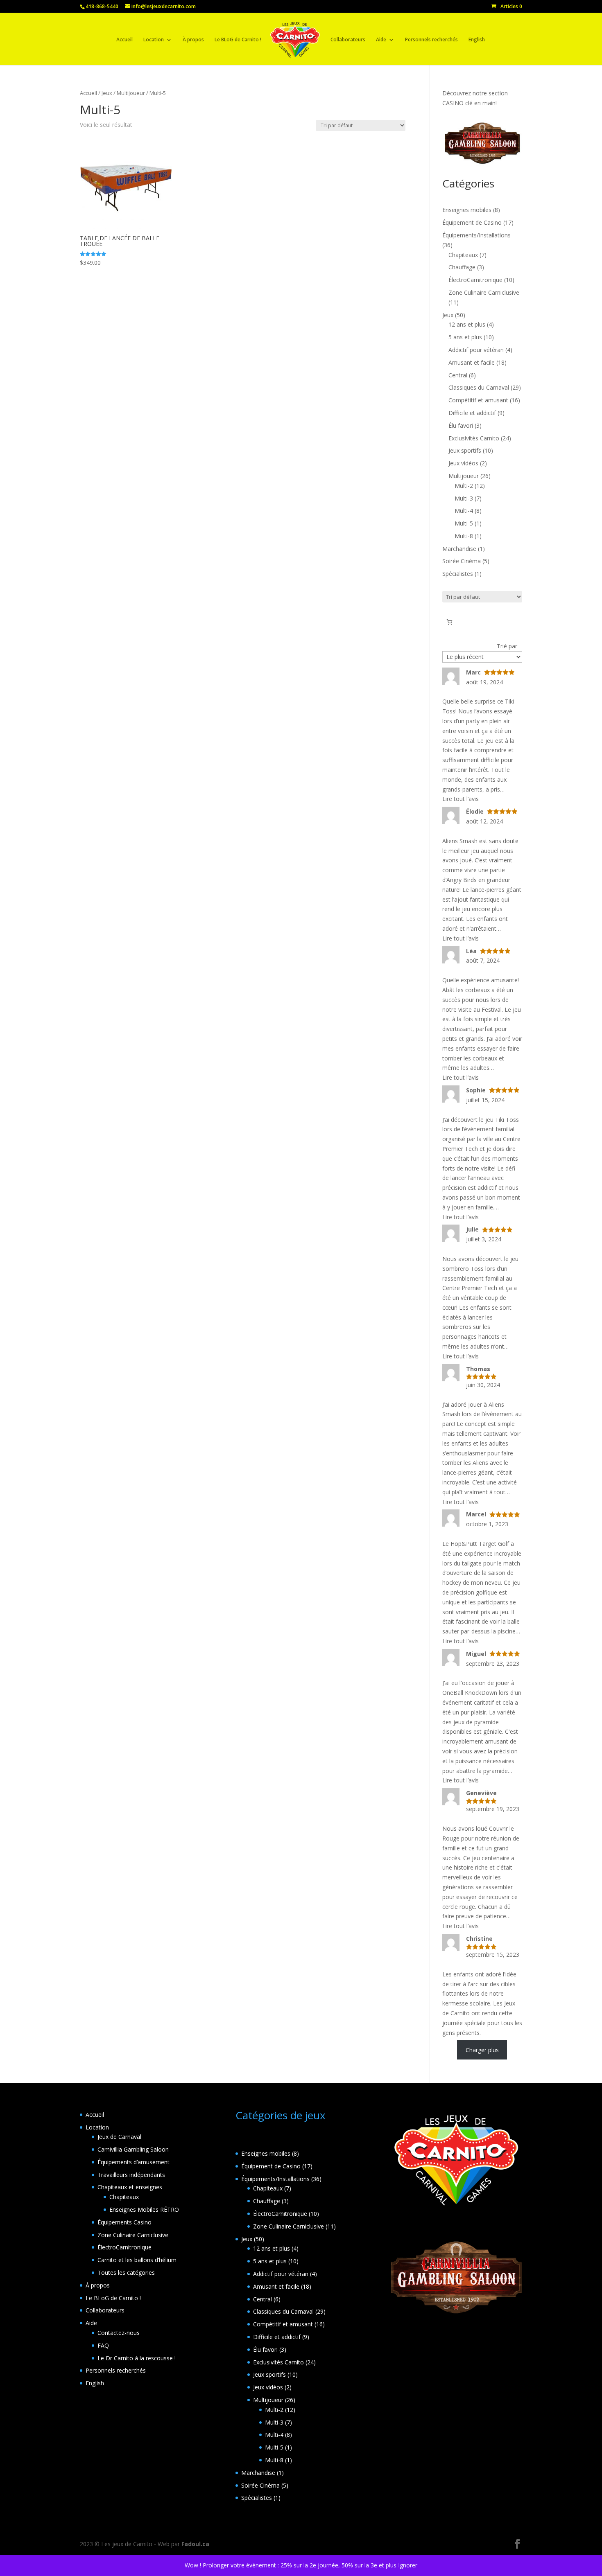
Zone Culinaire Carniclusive (133, 2235)
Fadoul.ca (195, 2544)
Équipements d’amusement (134, 2162)
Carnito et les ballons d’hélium (137, 2260)
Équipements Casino (124, 2222)
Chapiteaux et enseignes (130, 2187)
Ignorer (408, 2565)
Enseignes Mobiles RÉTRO (144, 2209)
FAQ (103, 2345)
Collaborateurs (348, 40)
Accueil (124, 40)
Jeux (107, 93)
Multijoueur (131, 93)
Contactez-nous (119, 2333)
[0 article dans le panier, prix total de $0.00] (449, 622)
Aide (381, 40)
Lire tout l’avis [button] (461, 799)
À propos (193, 40)
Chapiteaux (124, 2197)
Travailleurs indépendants (131, 2175)
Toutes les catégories (126, 2273)
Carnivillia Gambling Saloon (133, 2149)
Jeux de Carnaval (119, 2137)
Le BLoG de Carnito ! (238, 40)
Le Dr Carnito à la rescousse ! (137, 2358)
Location (154, 40)
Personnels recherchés (431, 40)
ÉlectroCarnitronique (124, 2247)
